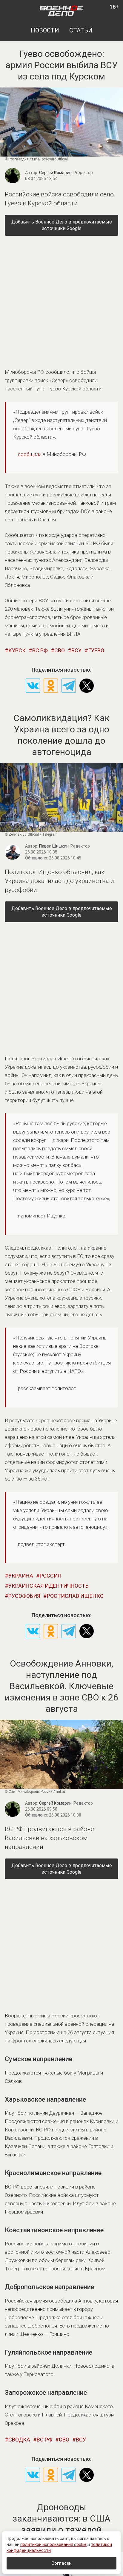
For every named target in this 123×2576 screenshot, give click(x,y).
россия (50, 1576)
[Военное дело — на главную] (62, 10)
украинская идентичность (49, 1586)
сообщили (30, 454)
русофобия (24, 1596)
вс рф (40, 650)
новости (45, 30)
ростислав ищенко (75, 1596)
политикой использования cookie (53, 2544)
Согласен (61, 2563)
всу (76, 650)
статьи (81, 30)
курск (17, 650)
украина (21, 1576)
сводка (19, 2440)
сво (60, 650)
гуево (96, 650)
